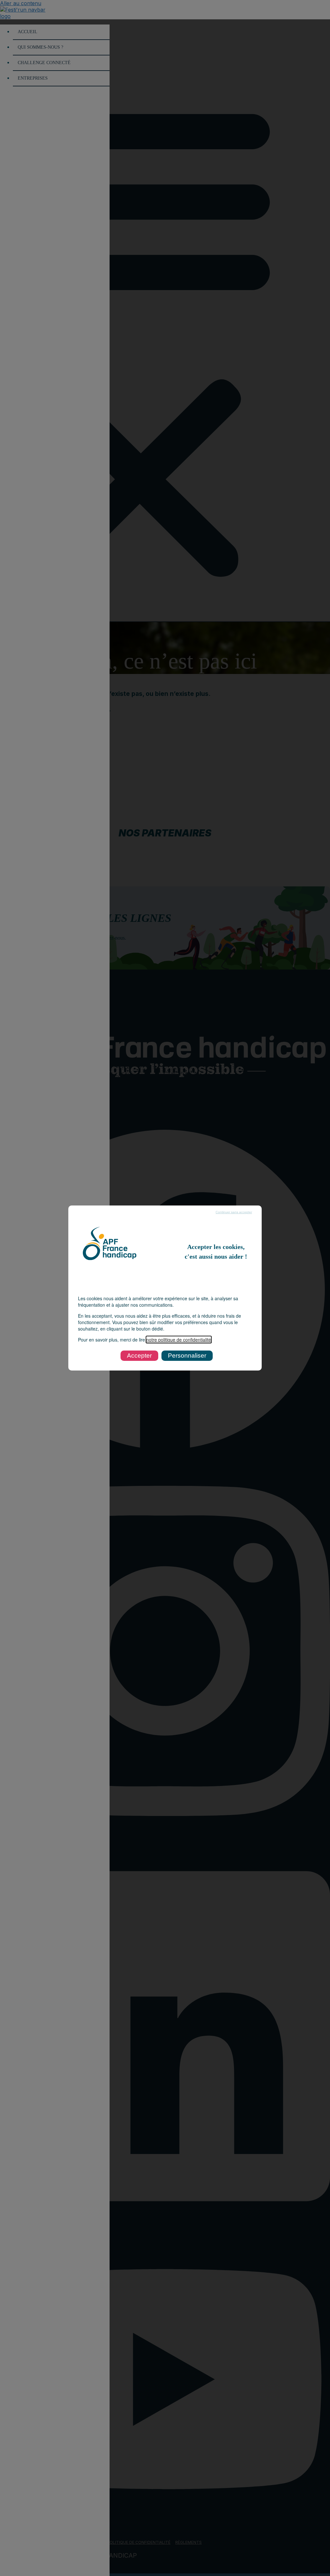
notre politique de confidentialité (179, 1340)
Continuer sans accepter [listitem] (234, 1212)
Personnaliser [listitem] (187, 1356)
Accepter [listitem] (139, 1356)
